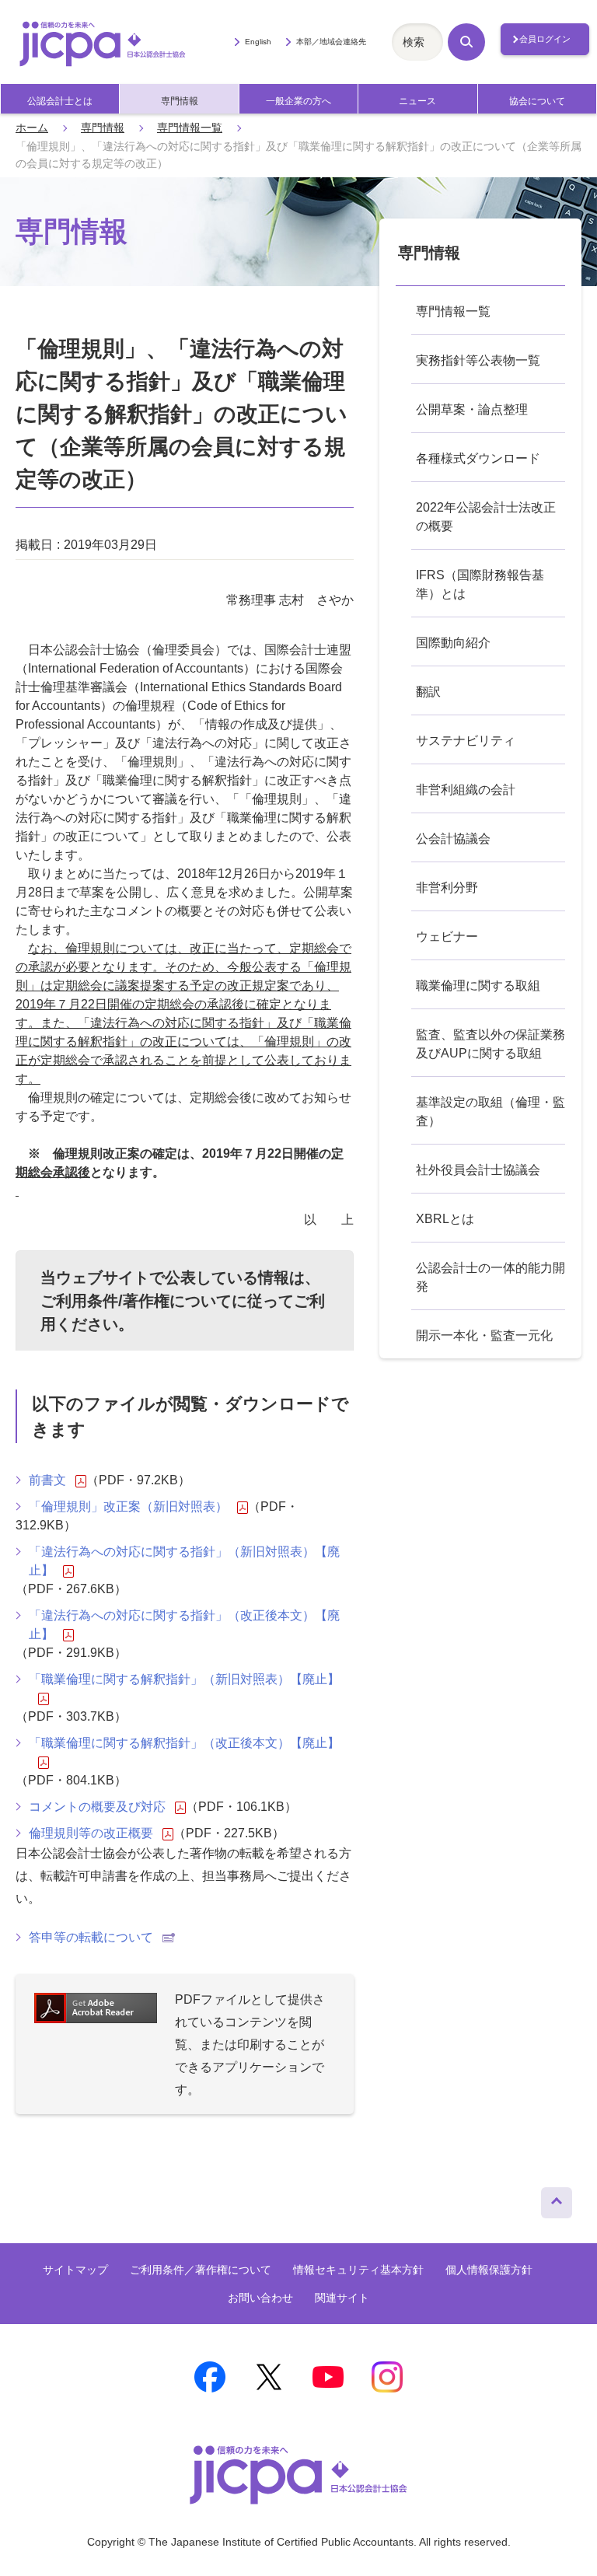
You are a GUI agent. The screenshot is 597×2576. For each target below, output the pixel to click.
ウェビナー (447, 937)
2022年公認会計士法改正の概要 (486, 517)
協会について (537, 101)
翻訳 (428, 692)
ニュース (417, 101)
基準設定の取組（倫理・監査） (491, 1111)
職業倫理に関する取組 (478, 986)
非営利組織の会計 (466, 790)
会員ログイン (545, 39)
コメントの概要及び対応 (97, 1807)
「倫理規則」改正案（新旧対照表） (128, 1506)
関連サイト (342, 2298)
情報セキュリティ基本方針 (358, 2270)
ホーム (32, 128)
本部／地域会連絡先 (331, 42)
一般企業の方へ (298, 101)
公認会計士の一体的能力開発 (491, 1277)
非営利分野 (447, 888)
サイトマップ (75, 2270)
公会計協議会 (453, 839)
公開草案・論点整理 (472, 409)
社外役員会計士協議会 (478, 1170)
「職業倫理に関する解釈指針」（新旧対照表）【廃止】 (184, 1679)
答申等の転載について (91, 1937)
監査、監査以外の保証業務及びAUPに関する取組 (491, 1044)
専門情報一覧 (190, 128)
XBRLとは (445, 1219)
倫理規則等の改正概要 (91, 1833)
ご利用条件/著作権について (136, 1301)
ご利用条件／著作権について (201, 2270)
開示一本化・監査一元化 (484, 1335)
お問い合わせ (260, 2298)
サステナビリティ (466, 741)
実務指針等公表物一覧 (478, 360)
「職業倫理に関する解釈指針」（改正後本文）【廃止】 (184, 1743)
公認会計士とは (60, 101)
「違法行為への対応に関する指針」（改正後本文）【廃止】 (184, 1625)
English (258, 42)
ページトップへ (557, 2199)
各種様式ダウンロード (478, 458)
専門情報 (180, 101)
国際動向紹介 (453, 643)
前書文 (47, 1480)
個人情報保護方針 (489, 2270)
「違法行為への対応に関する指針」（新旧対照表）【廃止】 (184, 1561)
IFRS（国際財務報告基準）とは (480, 584)
